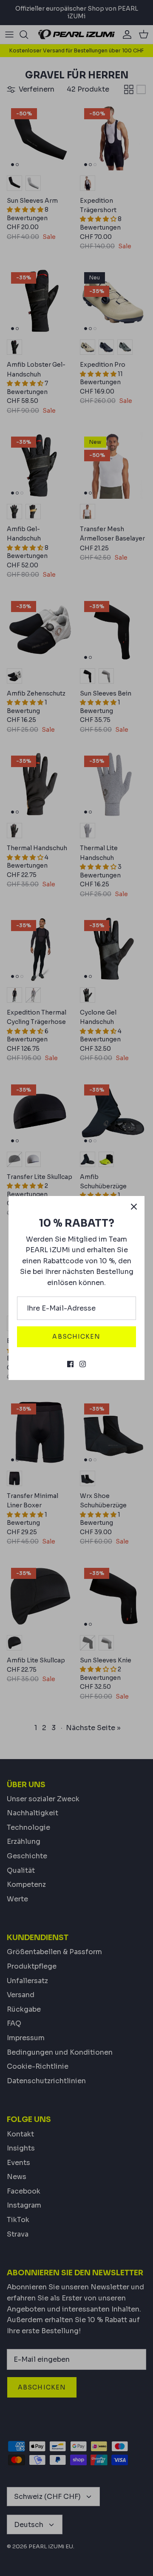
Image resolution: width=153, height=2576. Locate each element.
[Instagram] (83, 1364)
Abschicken (76, 1337)
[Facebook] (70, 1364)
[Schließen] (134, 1207)
